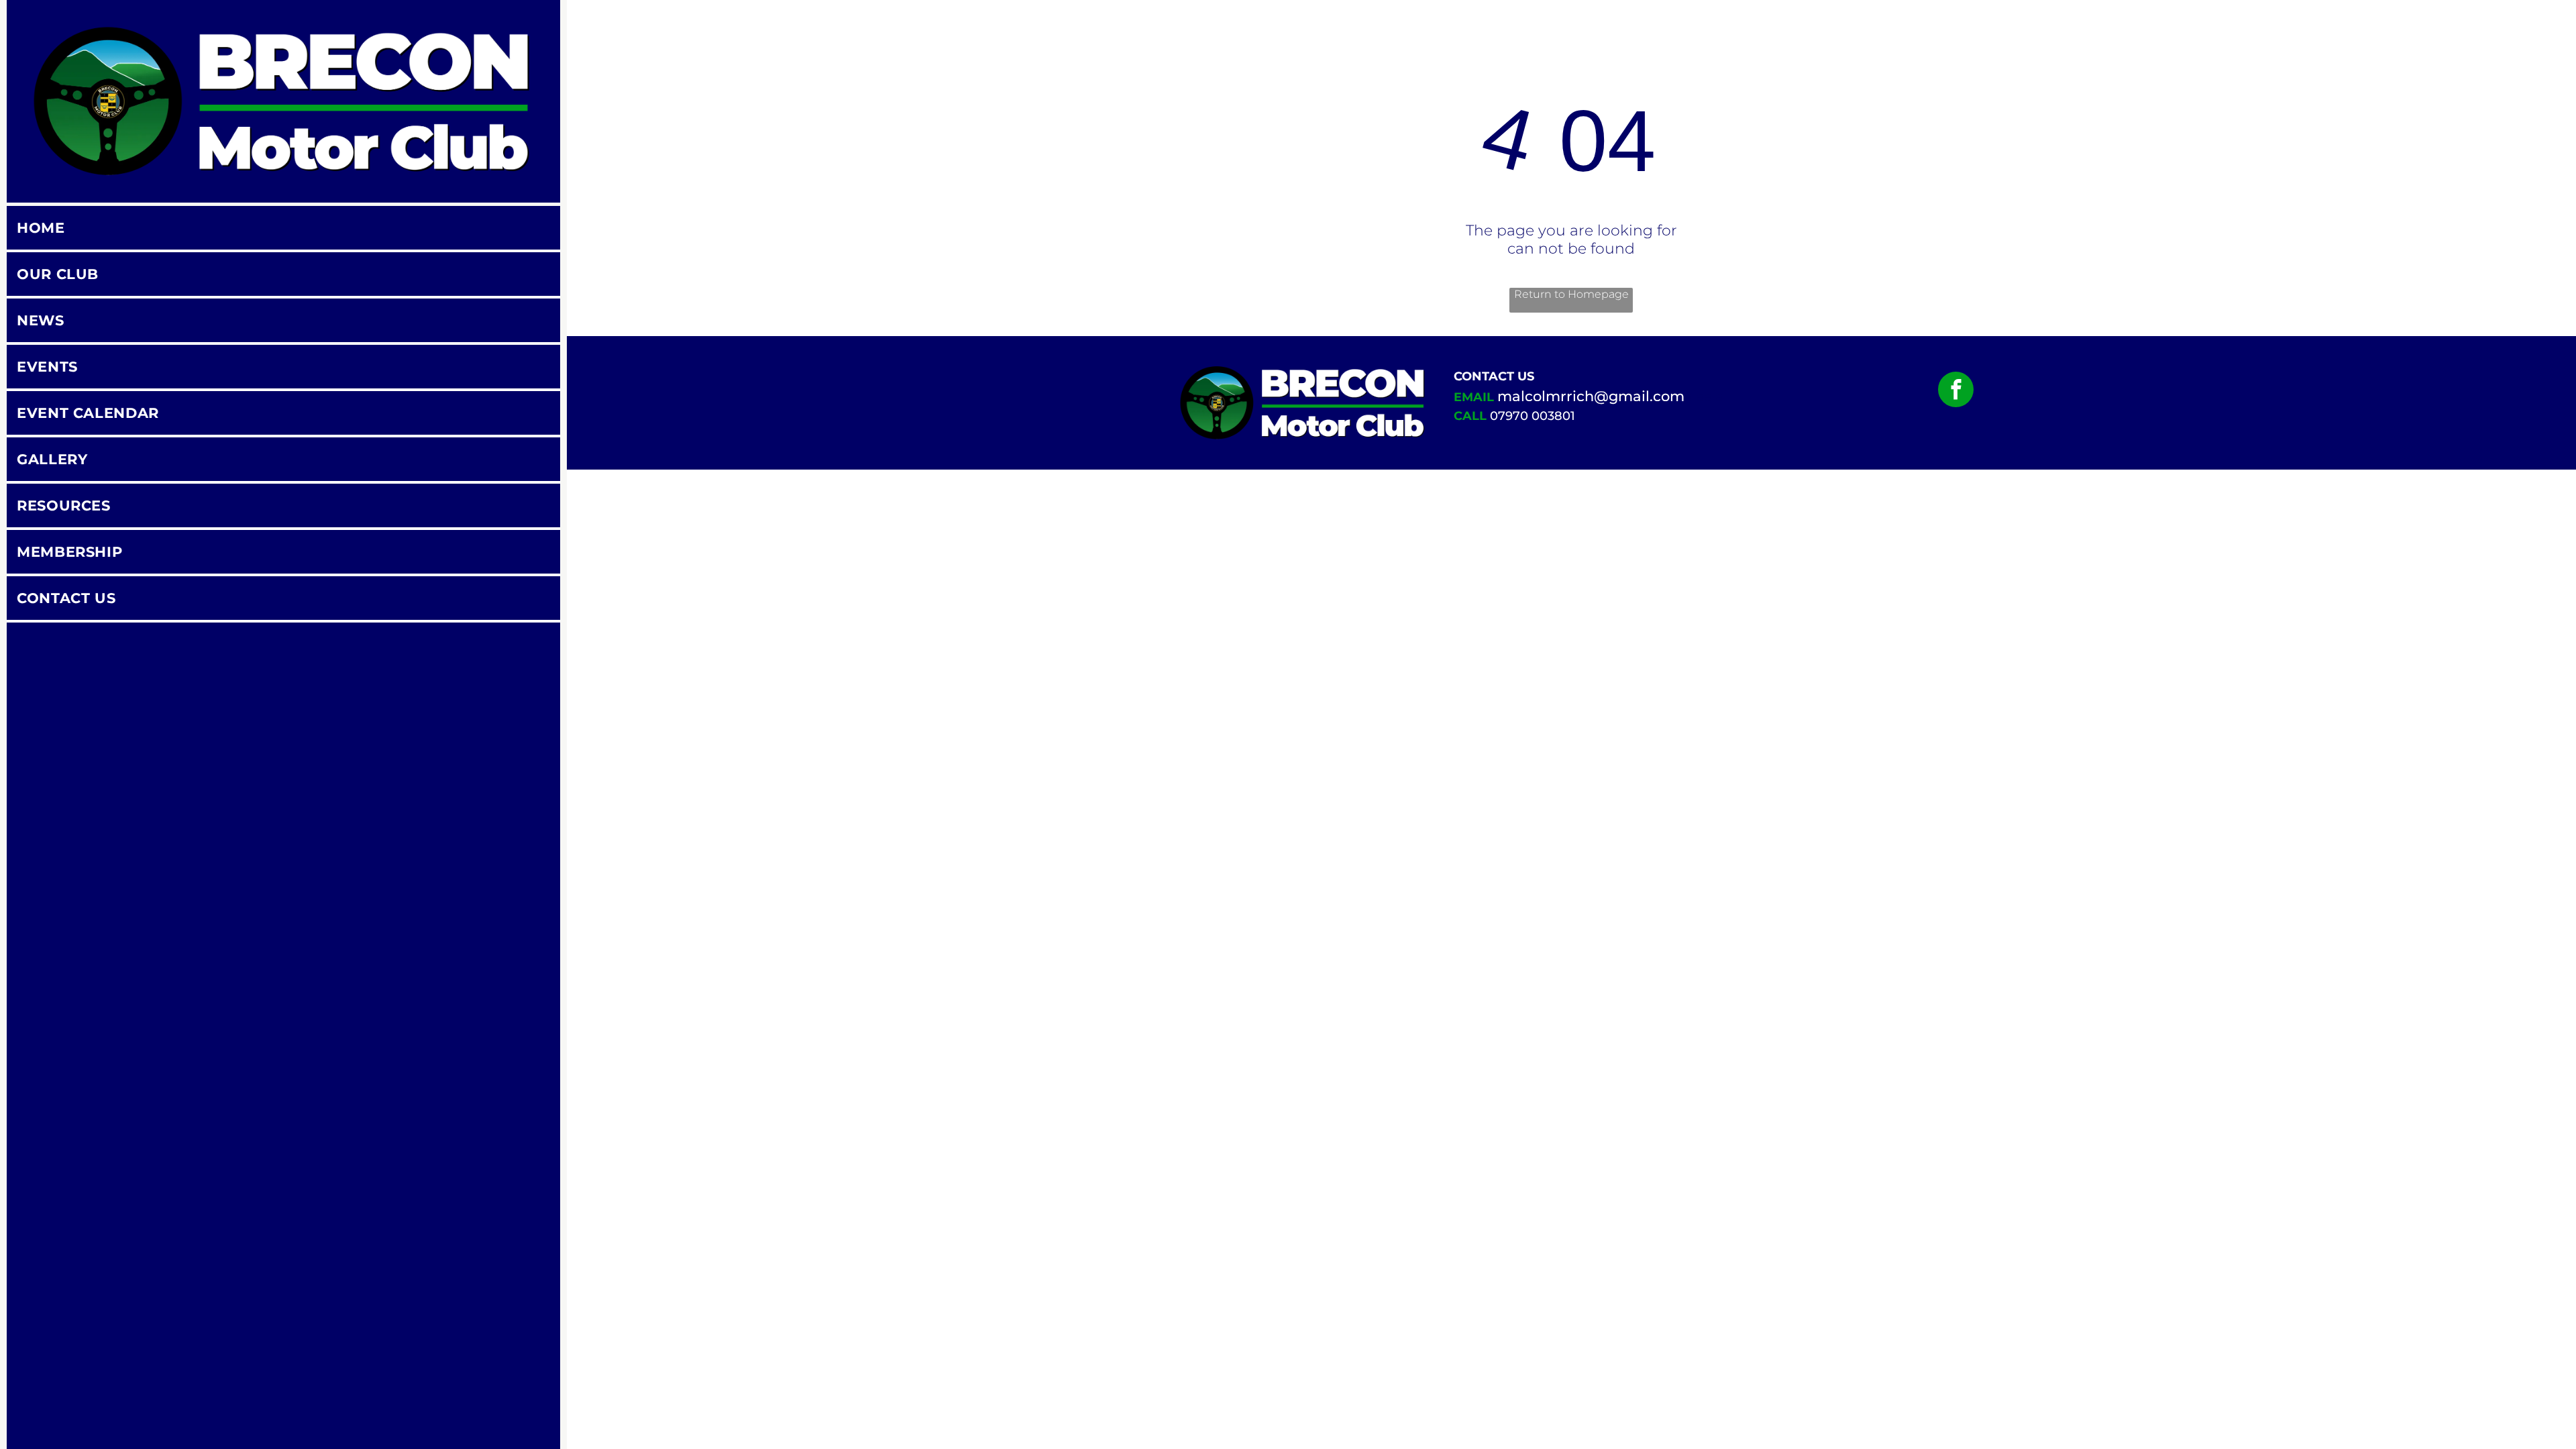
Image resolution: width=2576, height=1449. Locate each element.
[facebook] (1956, 391)
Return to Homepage (1571, 294)
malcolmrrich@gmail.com (1591, 396)
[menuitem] (283, 229)
